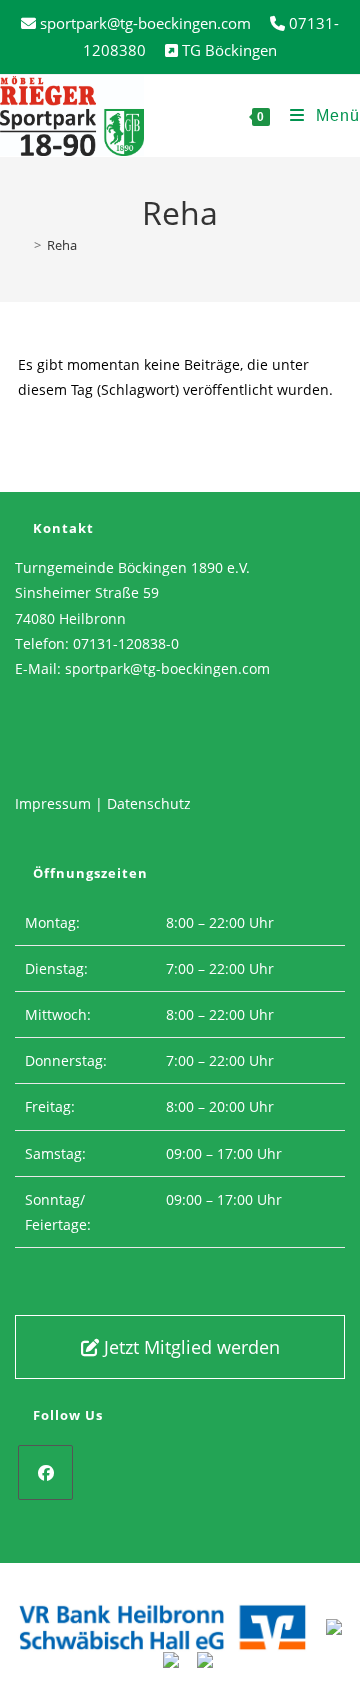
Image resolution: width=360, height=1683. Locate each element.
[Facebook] (45, 1472)
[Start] (23, 245)
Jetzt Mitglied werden (189, 1347)
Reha (62, 245)
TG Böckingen (229, 50)
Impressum (53, 803)
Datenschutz (149, 803)
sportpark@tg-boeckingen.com (167, 668)
